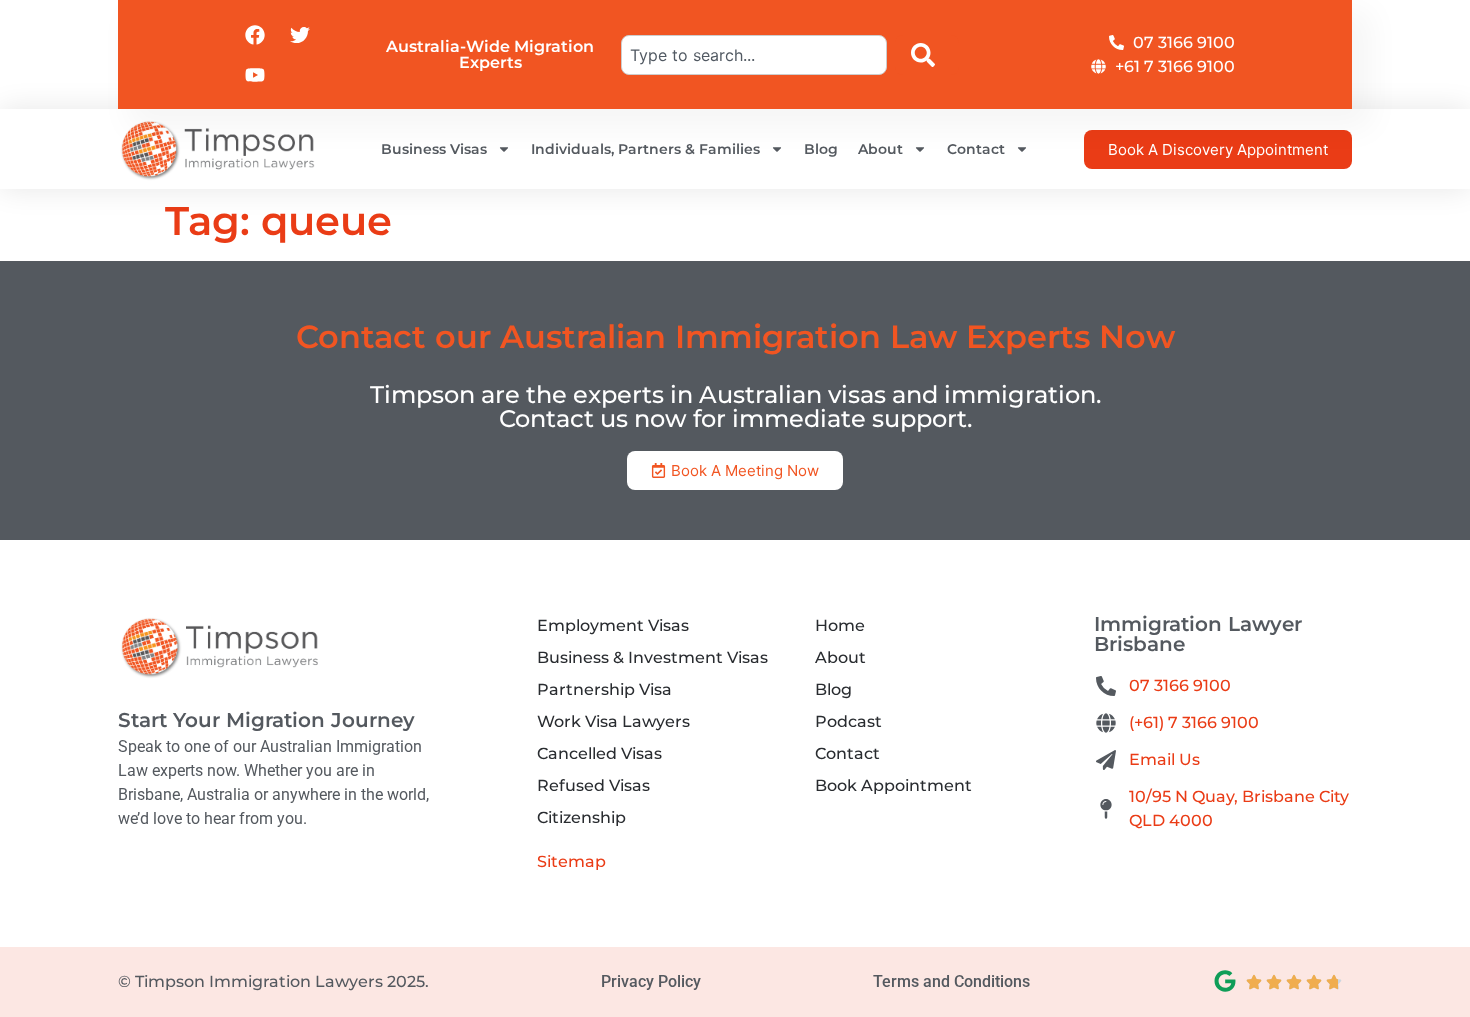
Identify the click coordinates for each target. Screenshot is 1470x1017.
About (880, 149)
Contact (976, 149)
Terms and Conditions (951, 981)
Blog (821, 149)
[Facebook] (255, 35)
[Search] (927, 55)
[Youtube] (255, 75)
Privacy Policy (651, 981)
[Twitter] (300, 35)
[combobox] (754, 55)
